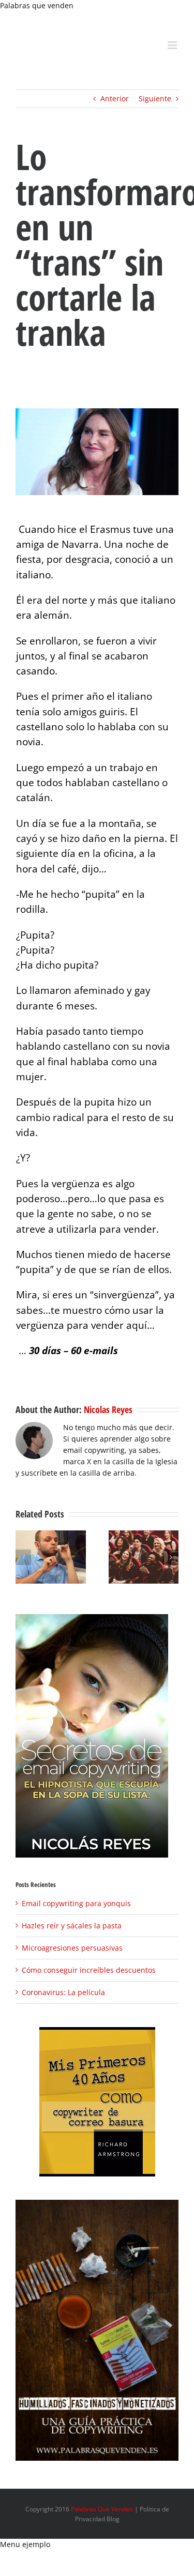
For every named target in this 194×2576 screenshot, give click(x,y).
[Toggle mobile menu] (173, 45)
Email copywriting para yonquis (76, 1903)
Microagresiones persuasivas (72, 1948)
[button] (23, 1557)
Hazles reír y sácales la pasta (72, 1926)
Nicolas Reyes (108, 1409)
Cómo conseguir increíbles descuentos (89, 1970)
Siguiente (155, 98)
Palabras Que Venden (102, 2509)
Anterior (115, 98)
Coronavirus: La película (63, 1992)
